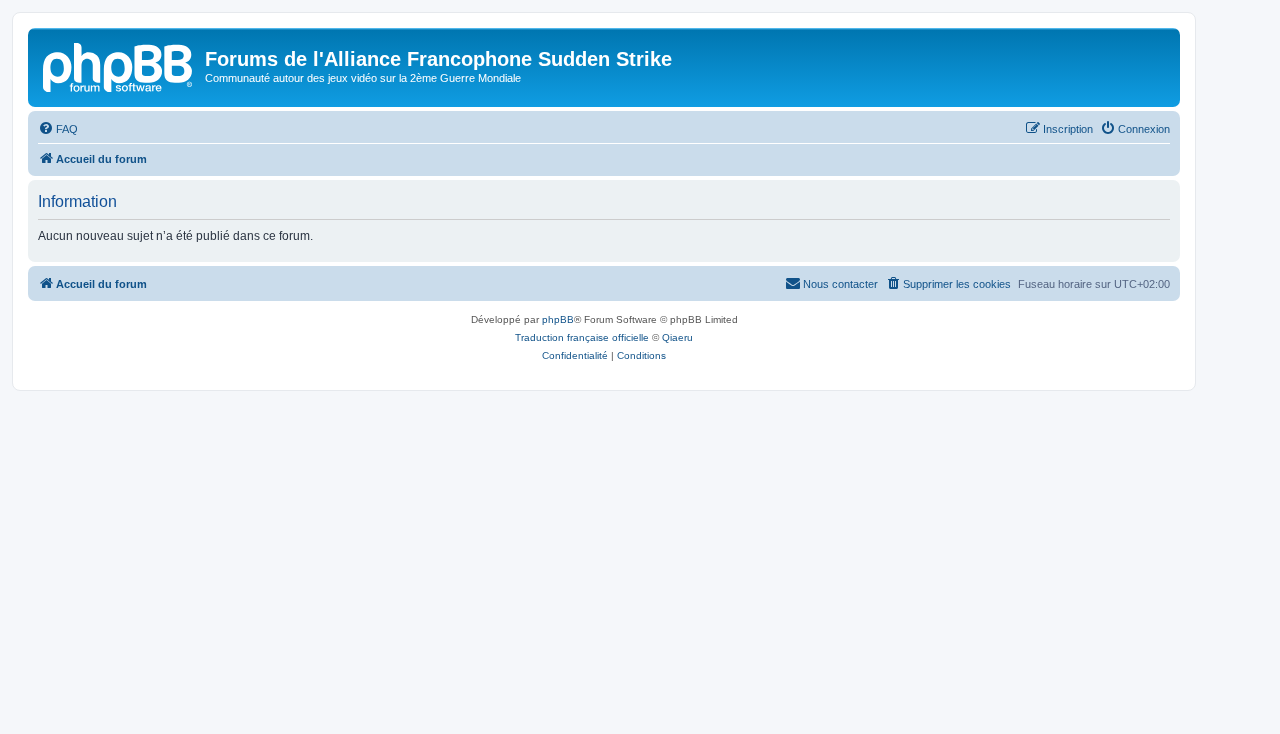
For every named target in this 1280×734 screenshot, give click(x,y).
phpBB (558, 319)
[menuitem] (58, 129)
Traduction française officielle (582, 337)
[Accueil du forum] (119, 65)
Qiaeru (677, 337)
